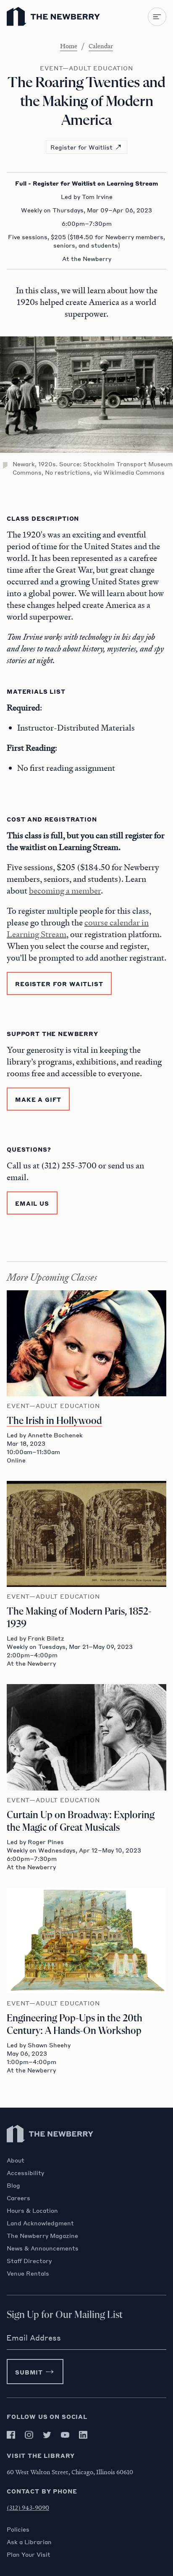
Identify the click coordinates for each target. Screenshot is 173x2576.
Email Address (34, 2338)
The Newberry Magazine (42, 2235)
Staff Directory (29, 2261)
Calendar (101, 46)
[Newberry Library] (50, 2152)
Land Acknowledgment (40, 2223)
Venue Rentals (28, 2273)
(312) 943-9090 (28, 2507)
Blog (13, 2185)
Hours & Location (32, 2210)
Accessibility (25, 2173)
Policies (18, 2529)
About (16, 2160)
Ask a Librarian (29, 2542)
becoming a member (65, 891)
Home (69, 46)
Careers (18, 2198)
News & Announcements (43, 2248)
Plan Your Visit (29, 2554)
